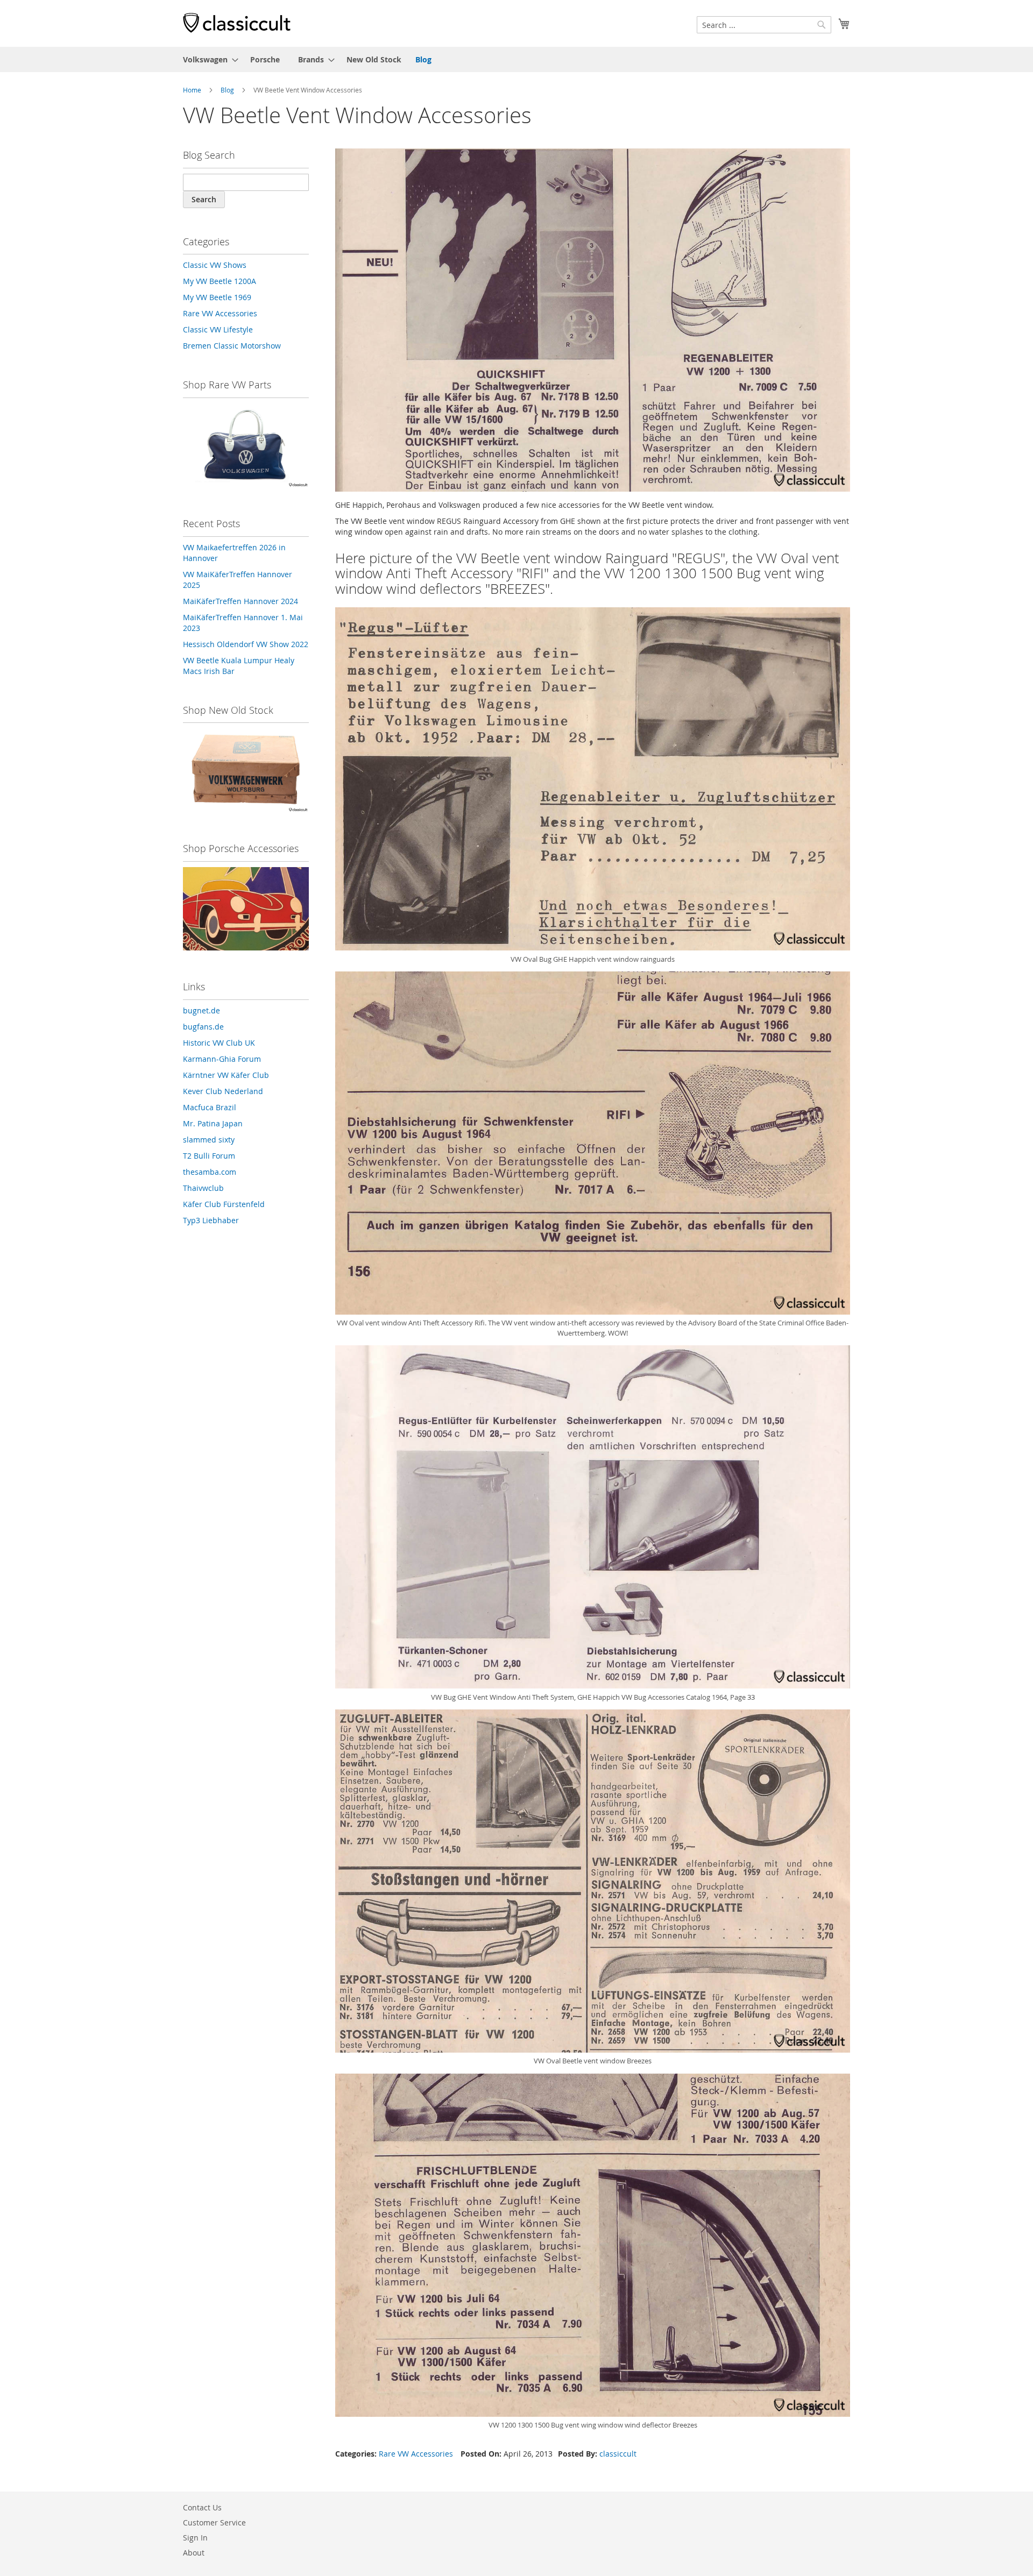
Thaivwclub (203, 1188)
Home (192, 90)
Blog (227, 90)
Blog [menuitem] (423, 59)
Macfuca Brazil (210, 1107)
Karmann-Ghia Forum (222, 1059)
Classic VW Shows (215, 265)
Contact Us (202, 2507)
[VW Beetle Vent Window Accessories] (593, 321)
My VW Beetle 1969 (217, 297)
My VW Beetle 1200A (220, 281)
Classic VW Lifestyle (218, 329)
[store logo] (237, 23)
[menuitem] (207, 59)
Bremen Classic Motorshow (232, 346)
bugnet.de (201, 1010)
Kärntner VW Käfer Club (226, 1075)
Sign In (195, 2538)
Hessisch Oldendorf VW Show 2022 (246, 644)
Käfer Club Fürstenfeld (224, 1204)
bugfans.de (203, 1027)
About (194, 2553)
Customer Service (214, 2522)
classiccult (618, 2454)
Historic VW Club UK (219, 1043)
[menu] (516, 59)
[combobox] (764, 25)
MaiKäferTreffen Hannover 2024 (240, 601)
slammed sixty (209, 1140)
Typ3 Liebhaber (211, 1220)
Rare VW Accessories (416, 2454)
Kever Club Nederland (223, 1091)
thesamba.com (210, 1172)
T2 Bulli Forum (209, 1156)
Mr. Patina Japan (213, 1123)
